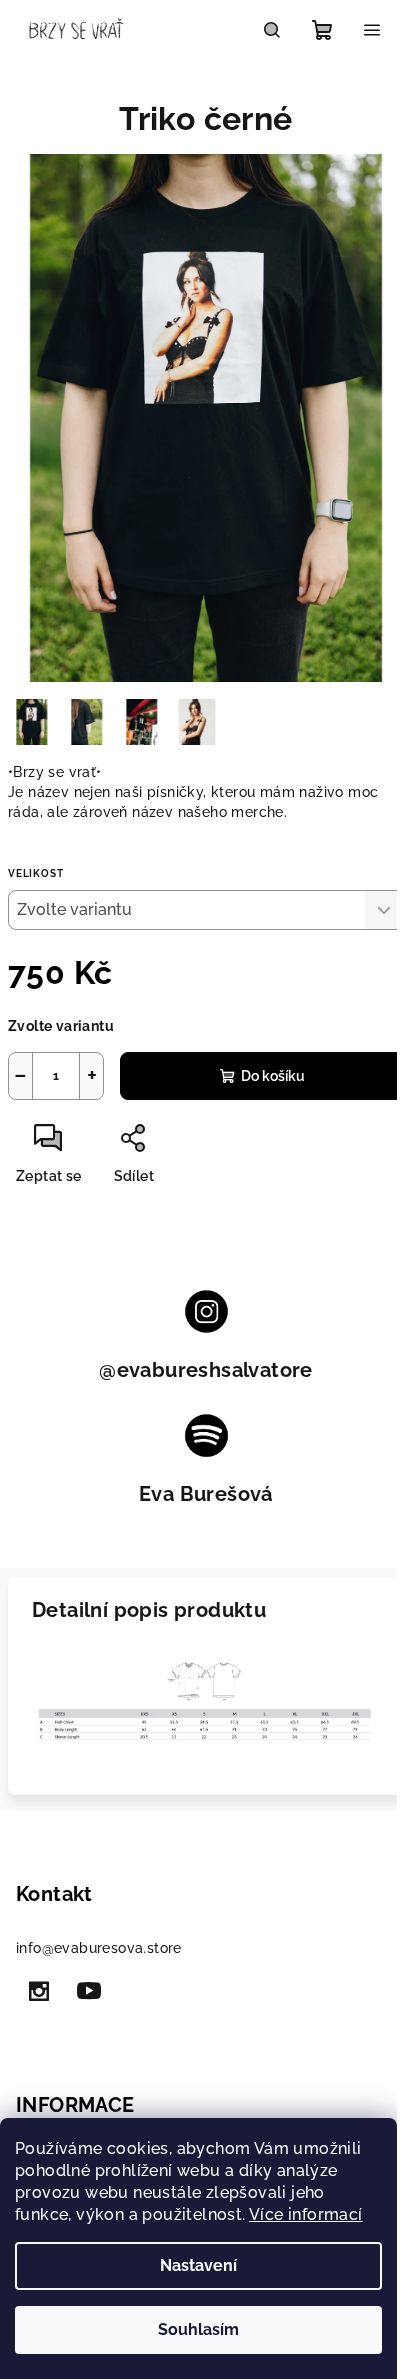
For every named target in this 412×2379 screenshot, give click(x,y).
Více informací (306, 2214)
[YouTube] (89, 1991)
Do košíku (273, 1076)
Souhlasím (198, 2329)
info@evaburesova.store (99, 1948)
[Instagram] (39, 1991)
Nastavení (198, 2265)
